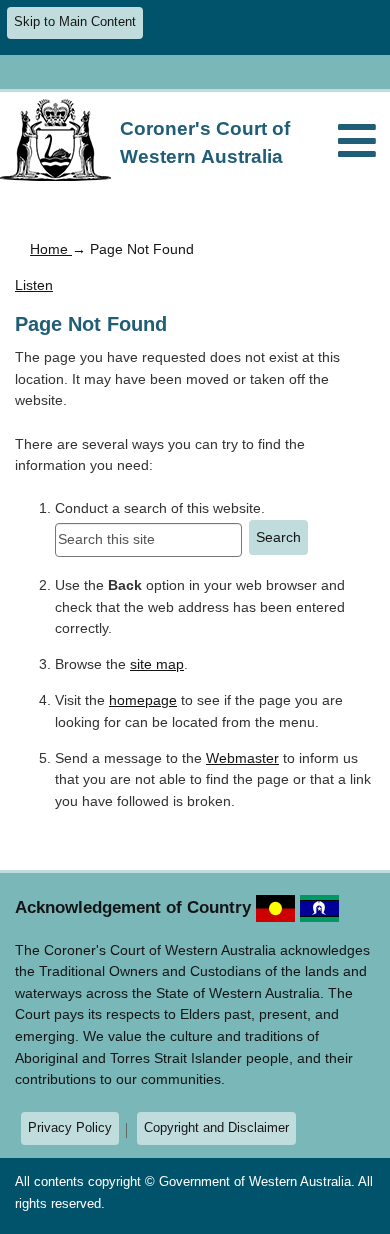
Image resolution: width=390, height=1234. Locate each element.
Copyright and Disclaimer (216, 1127)
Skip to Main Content (75, 22)
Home (51, 249)
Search (278, 537)
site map (157, 664)
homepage (143, 700)
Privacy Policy (70, 1127)
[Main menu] (357, 142)
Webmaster (242, 758)
